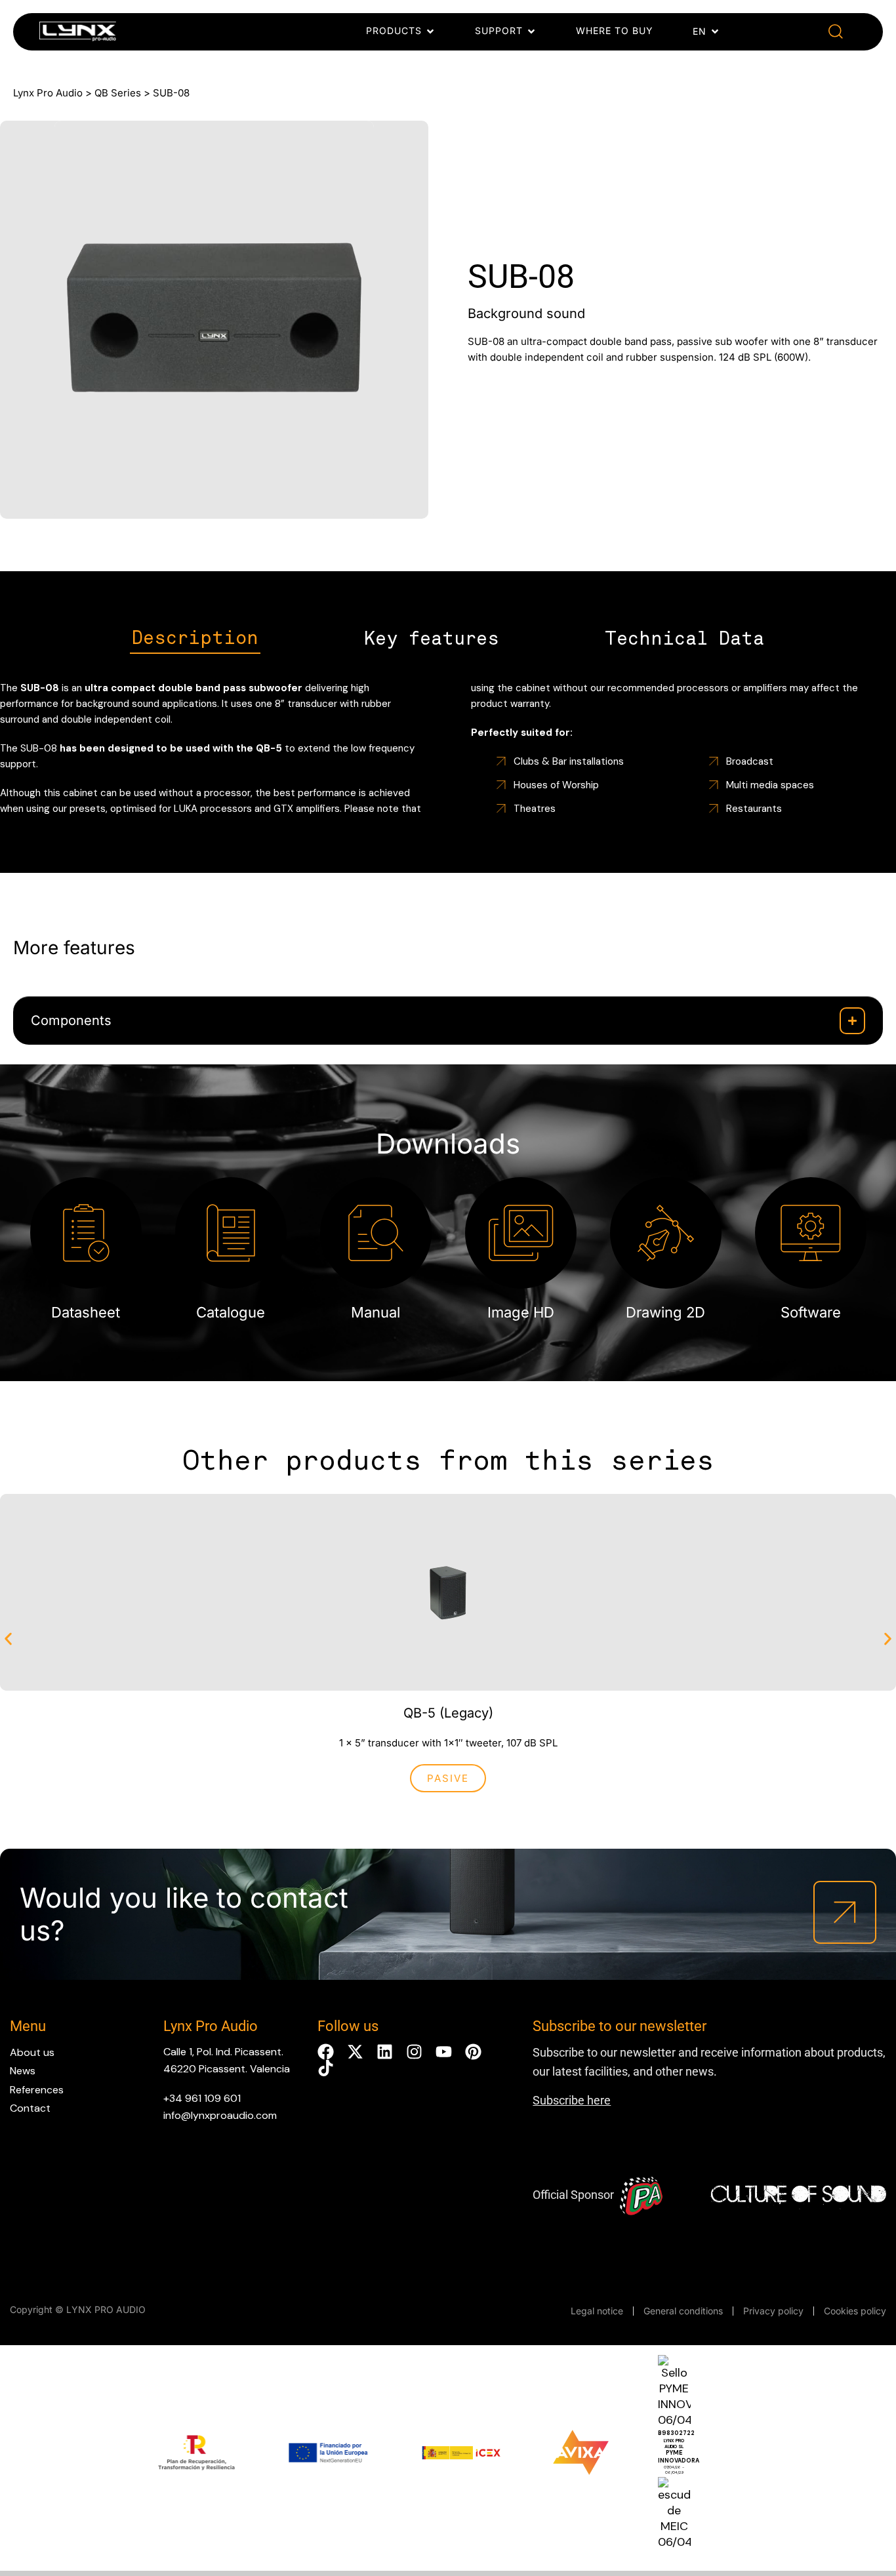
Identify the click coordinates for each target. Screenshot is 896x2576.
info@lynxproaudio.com (220, 2115)
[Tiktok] (326, 2068)
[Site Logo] (78, 34)
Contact (30, 2108)
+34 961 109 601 (202, 2098)
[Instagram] (414, 2052)
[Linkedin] (385, 2052)
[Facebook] (326, 2052)
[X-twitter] (355, 2052)
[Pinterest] (473, 2052)
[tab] (195, 639)
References (37, 2090)
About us (32, 2052)
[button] (836, 32)
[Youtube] (444, 2052)
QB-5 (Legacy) (448, 1713)
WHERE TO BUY (615, 30)
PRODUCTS (394, 30)
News (23, 2071)
